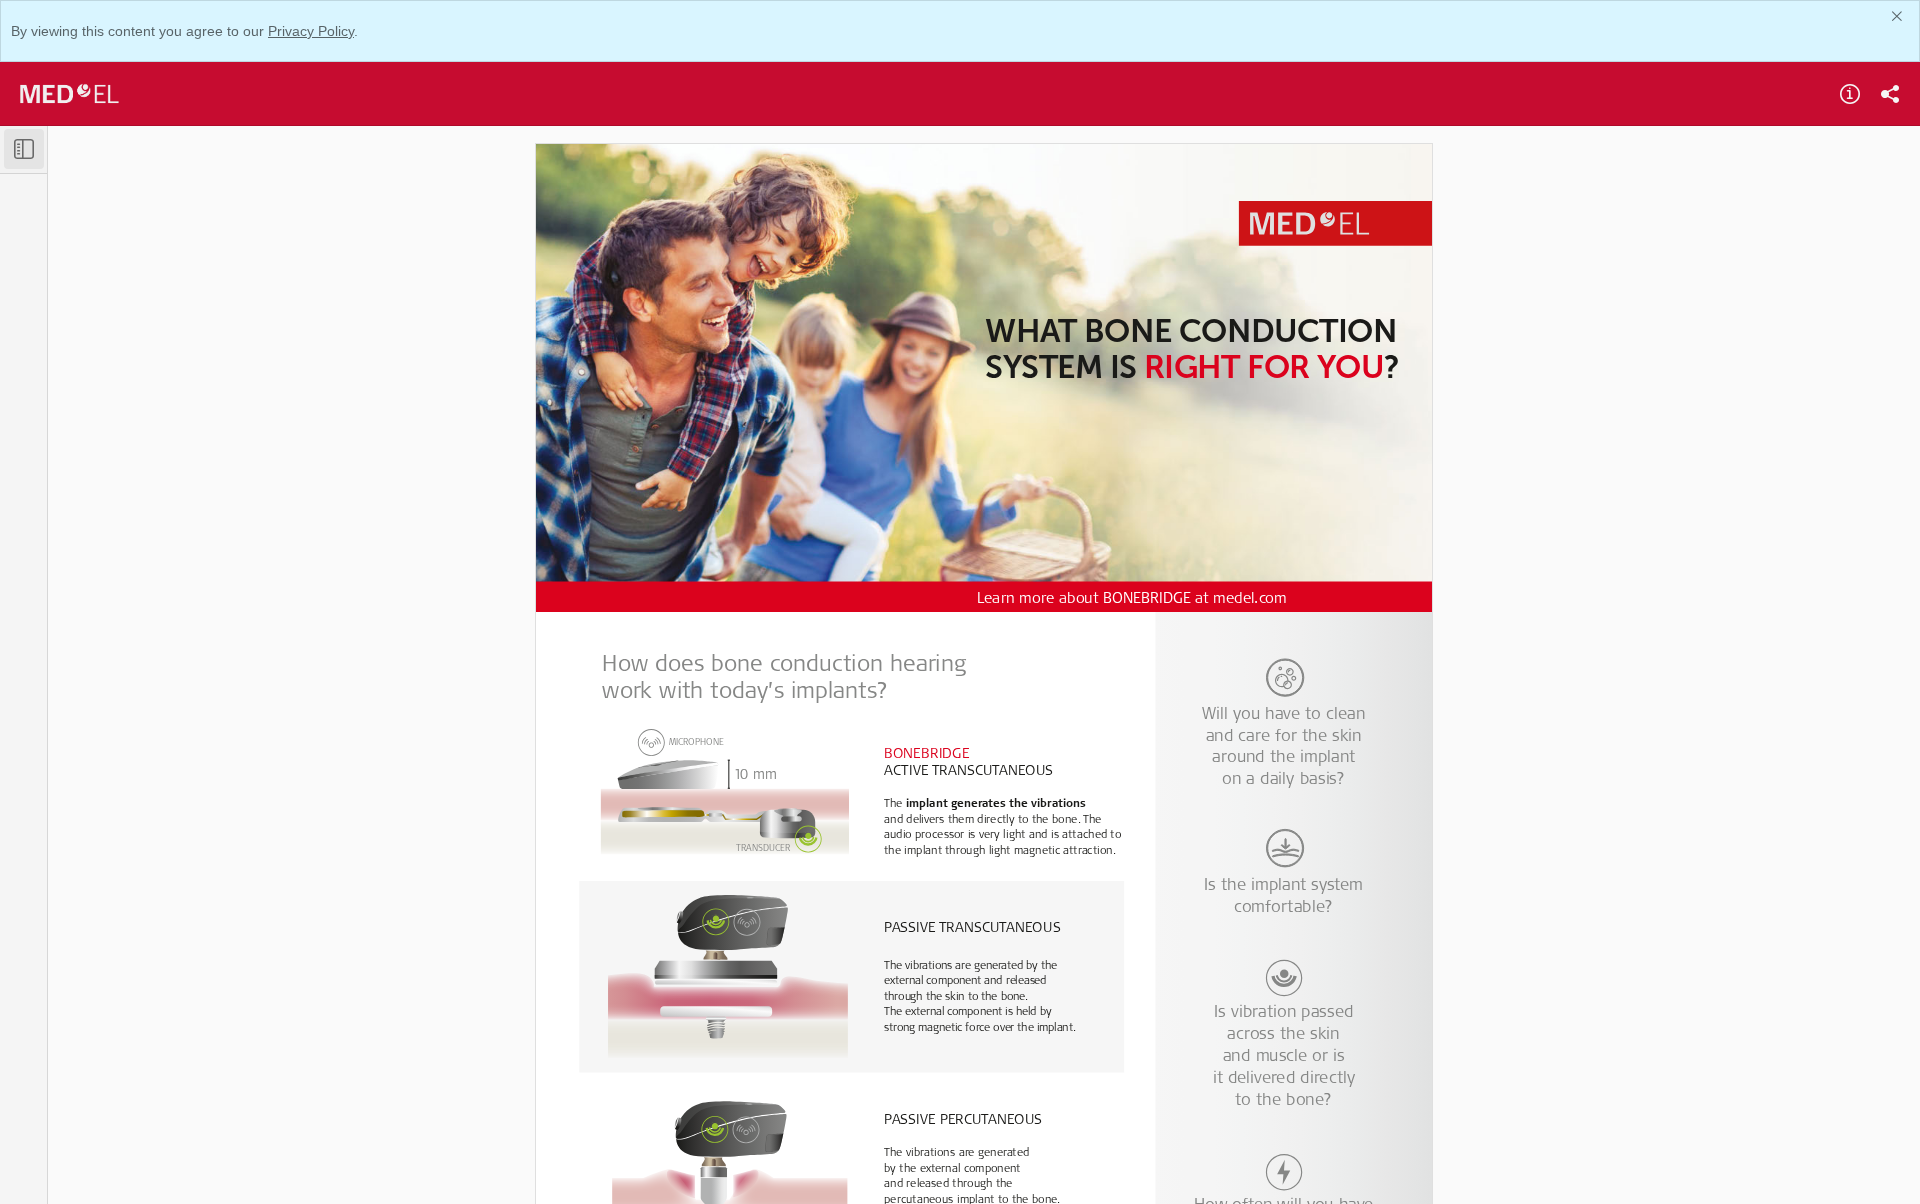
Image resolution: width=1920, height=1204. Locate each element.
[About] (1850, 94)
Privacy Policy (311, 31)
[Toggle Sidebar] (24, 149)
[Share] (1890, 94)
